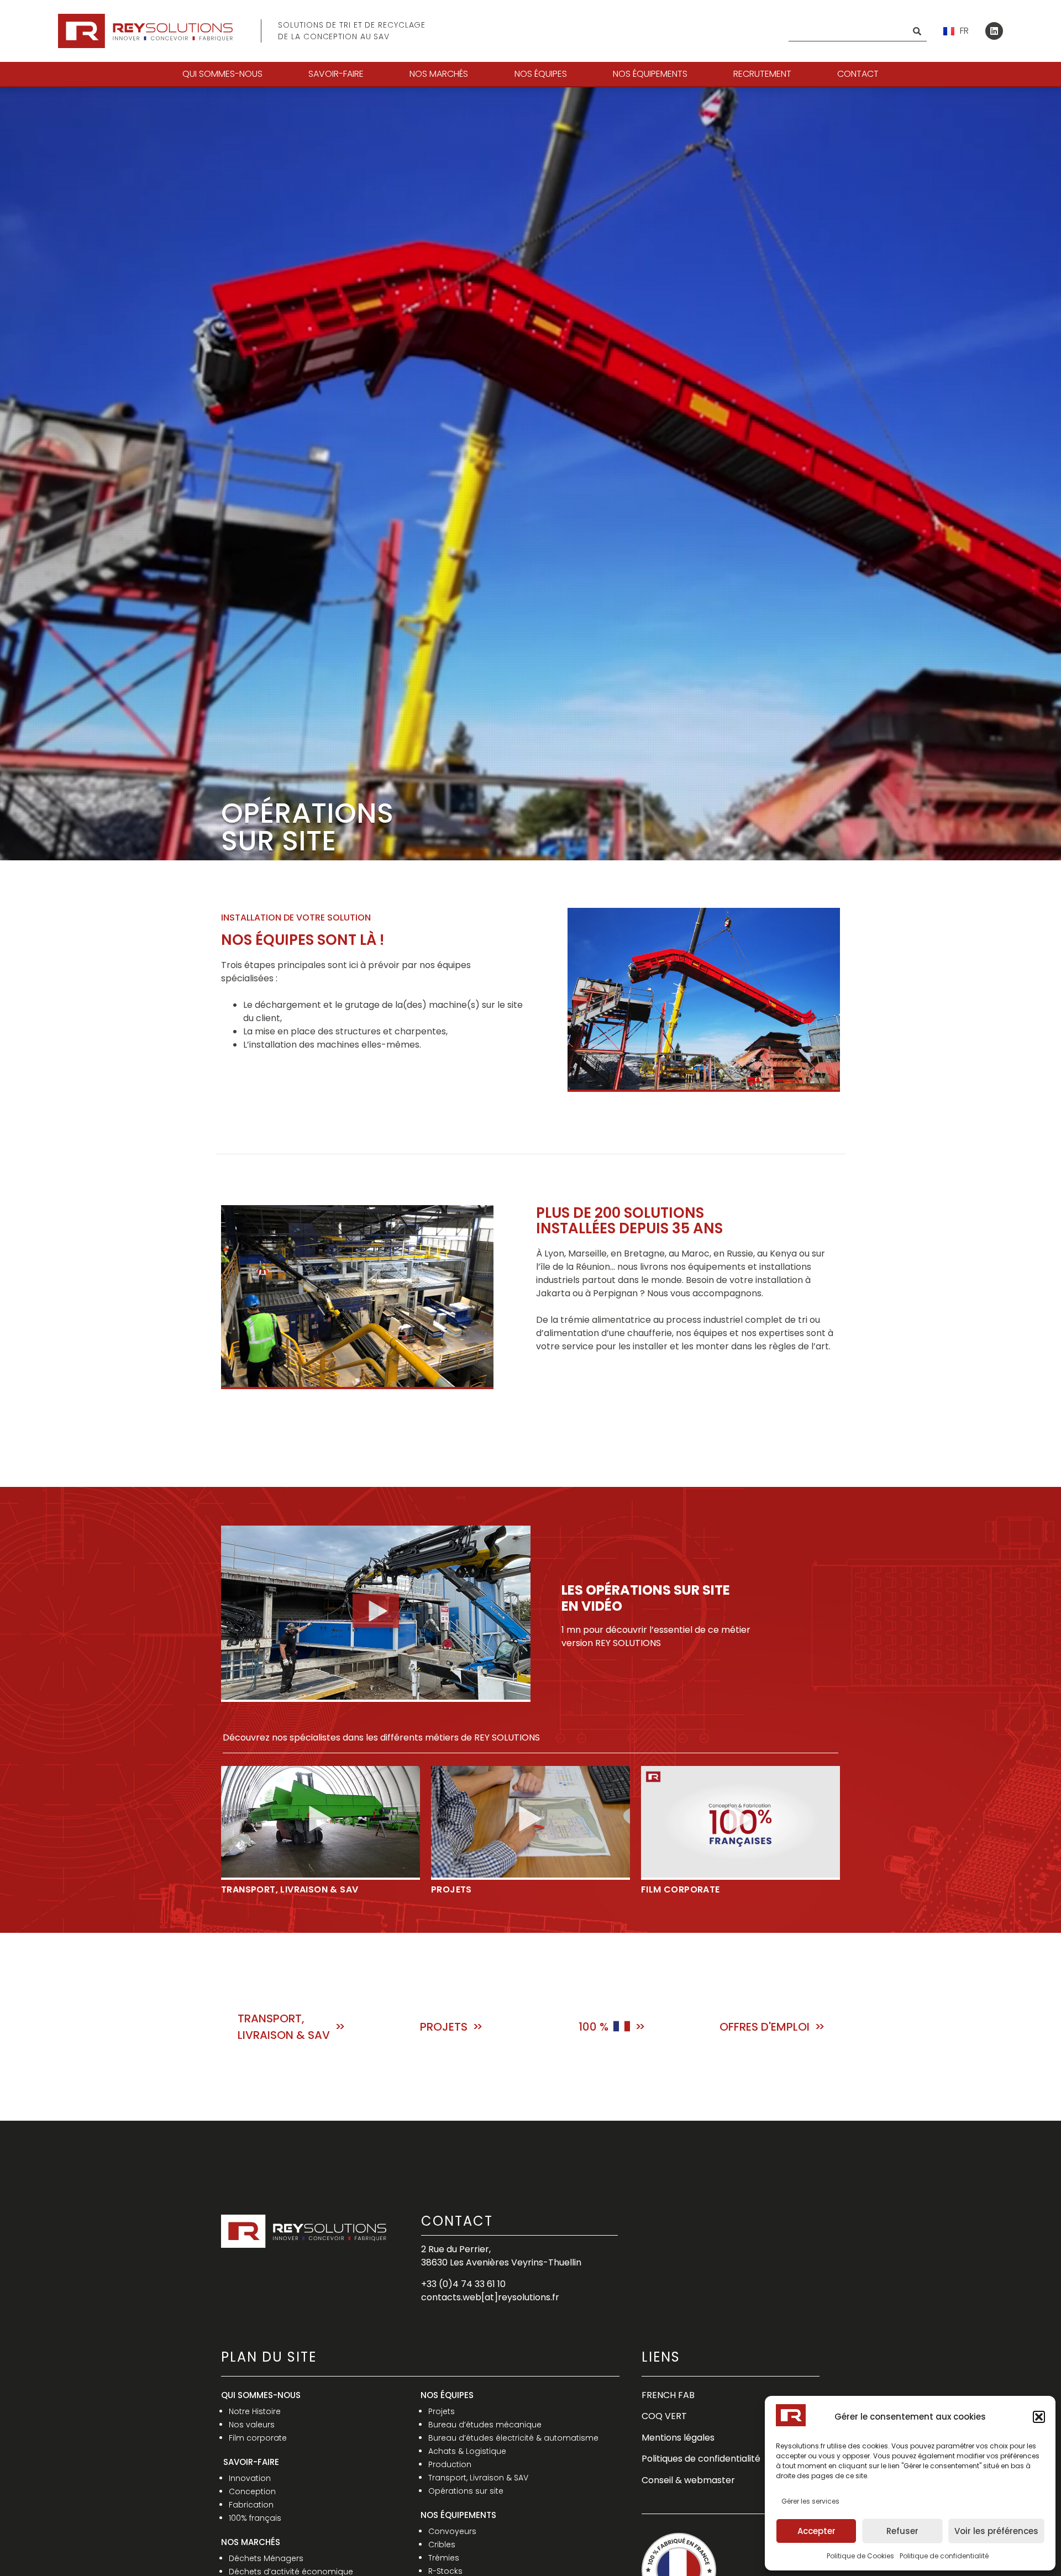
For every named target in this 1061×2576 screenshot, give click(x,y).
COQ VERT (664, 2416)
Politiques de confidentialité (701, 2459)
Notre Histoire (255, 2411)
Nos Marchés (439, 74)
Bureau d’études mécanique (485, 2425)
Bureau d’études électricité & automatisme (513, 2438)
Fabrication (251, 2505)
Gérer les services (810, 2501)
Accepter (816, 2531)
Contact (858, 74)
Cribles (442, 2545)
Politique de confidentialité (944, 2556)
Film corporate (258, 2438)
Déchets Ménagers (266, 2558)
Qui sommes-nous (222, 74)
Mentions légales (678, 2438)
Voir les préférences (996, 2531)
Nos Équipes (541, 74)
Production (450, 2464)
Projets (442, 2411)
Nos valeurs (252, 2425)
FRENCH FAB (668, 2395)
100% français (255, 2518)
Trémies (444, 2558)
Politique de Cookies (860, 2556)
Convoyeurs (452, 2531)
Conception (252, 2491)
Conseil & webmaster (688, 2480)
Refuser (902, 2531)
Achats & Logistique (467, 2451)
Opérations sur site (466, 2491)
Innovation (250, 2478)
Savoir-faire (336, 74)
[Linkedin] (994, 31)
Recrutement (762, 74)
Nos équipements (650, 74)
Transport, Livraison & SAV (478, 2478)
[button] (1039, 2417)
